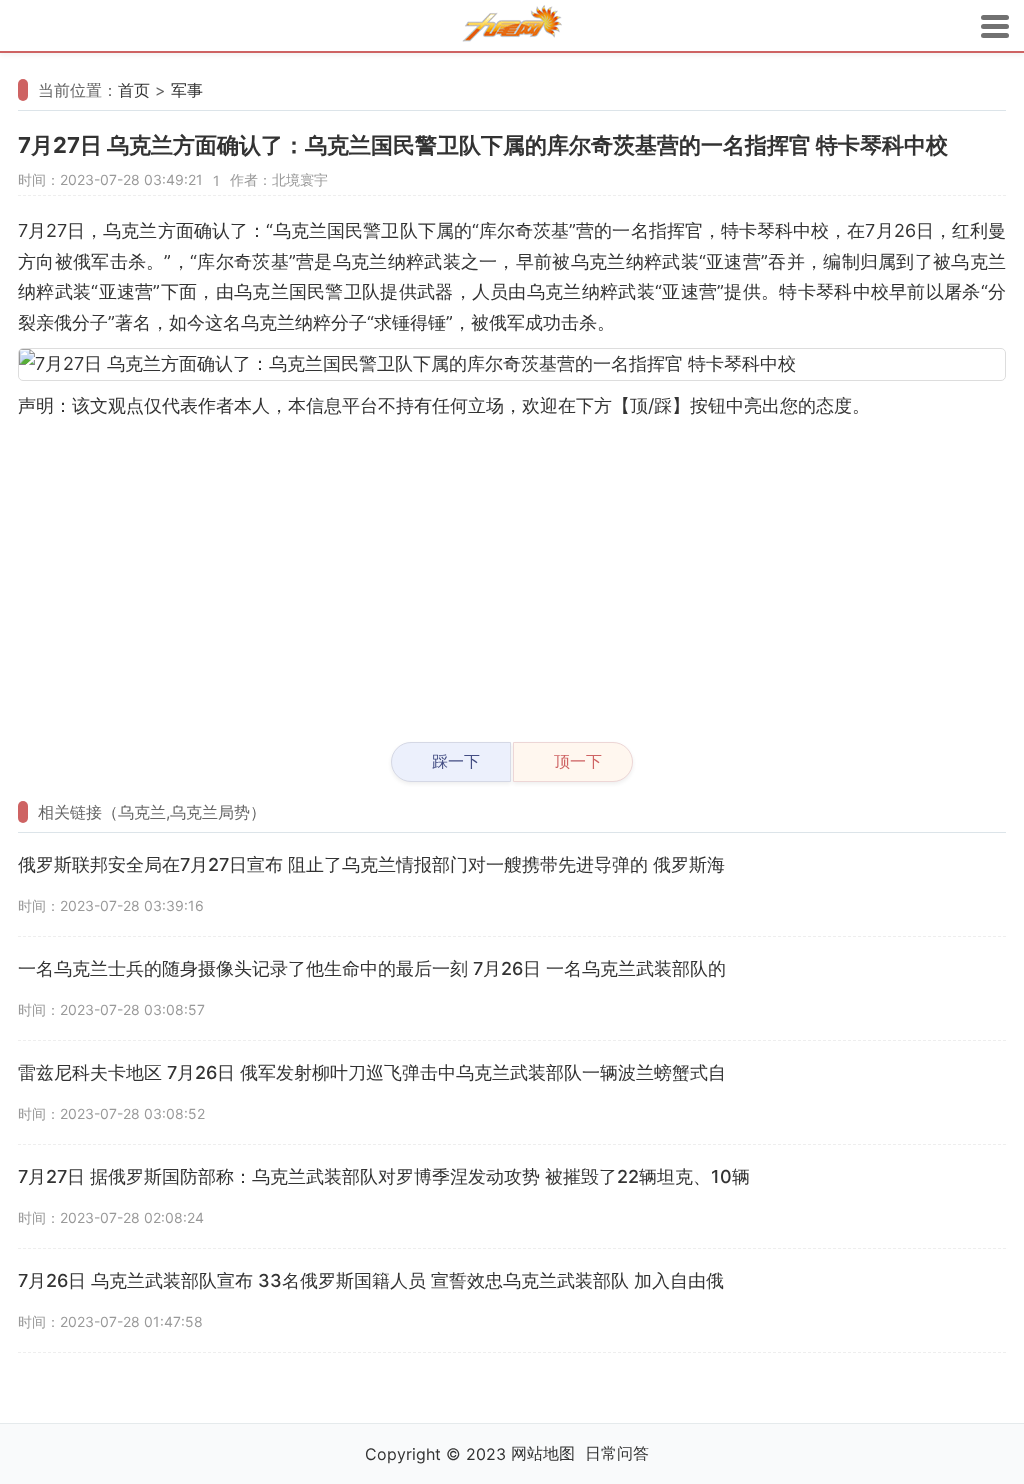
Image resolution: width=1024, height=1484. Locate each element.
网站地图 (543, 1453)
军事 (187, 90)
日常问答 (617, 1453)
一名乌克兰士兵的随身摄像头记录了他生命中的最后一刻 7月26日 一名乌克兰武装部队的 (372, 968)
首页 (134, 90)
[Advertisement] (512, 572)
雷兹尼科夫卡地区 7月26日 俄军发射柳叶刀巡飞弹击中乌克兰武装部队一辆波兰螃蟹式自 (372, 1072)
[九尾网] (512, 26)
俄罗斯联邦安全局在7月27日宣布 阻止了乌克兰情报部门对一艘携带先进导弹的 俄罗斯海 (371, 864)
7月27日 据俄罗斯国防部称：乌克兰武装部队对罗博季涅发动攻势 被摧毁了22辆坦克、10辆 (384, 1176)
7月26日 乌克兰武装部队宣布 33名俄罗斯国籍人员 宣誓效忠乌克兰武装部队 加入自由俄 (371, 1280)
